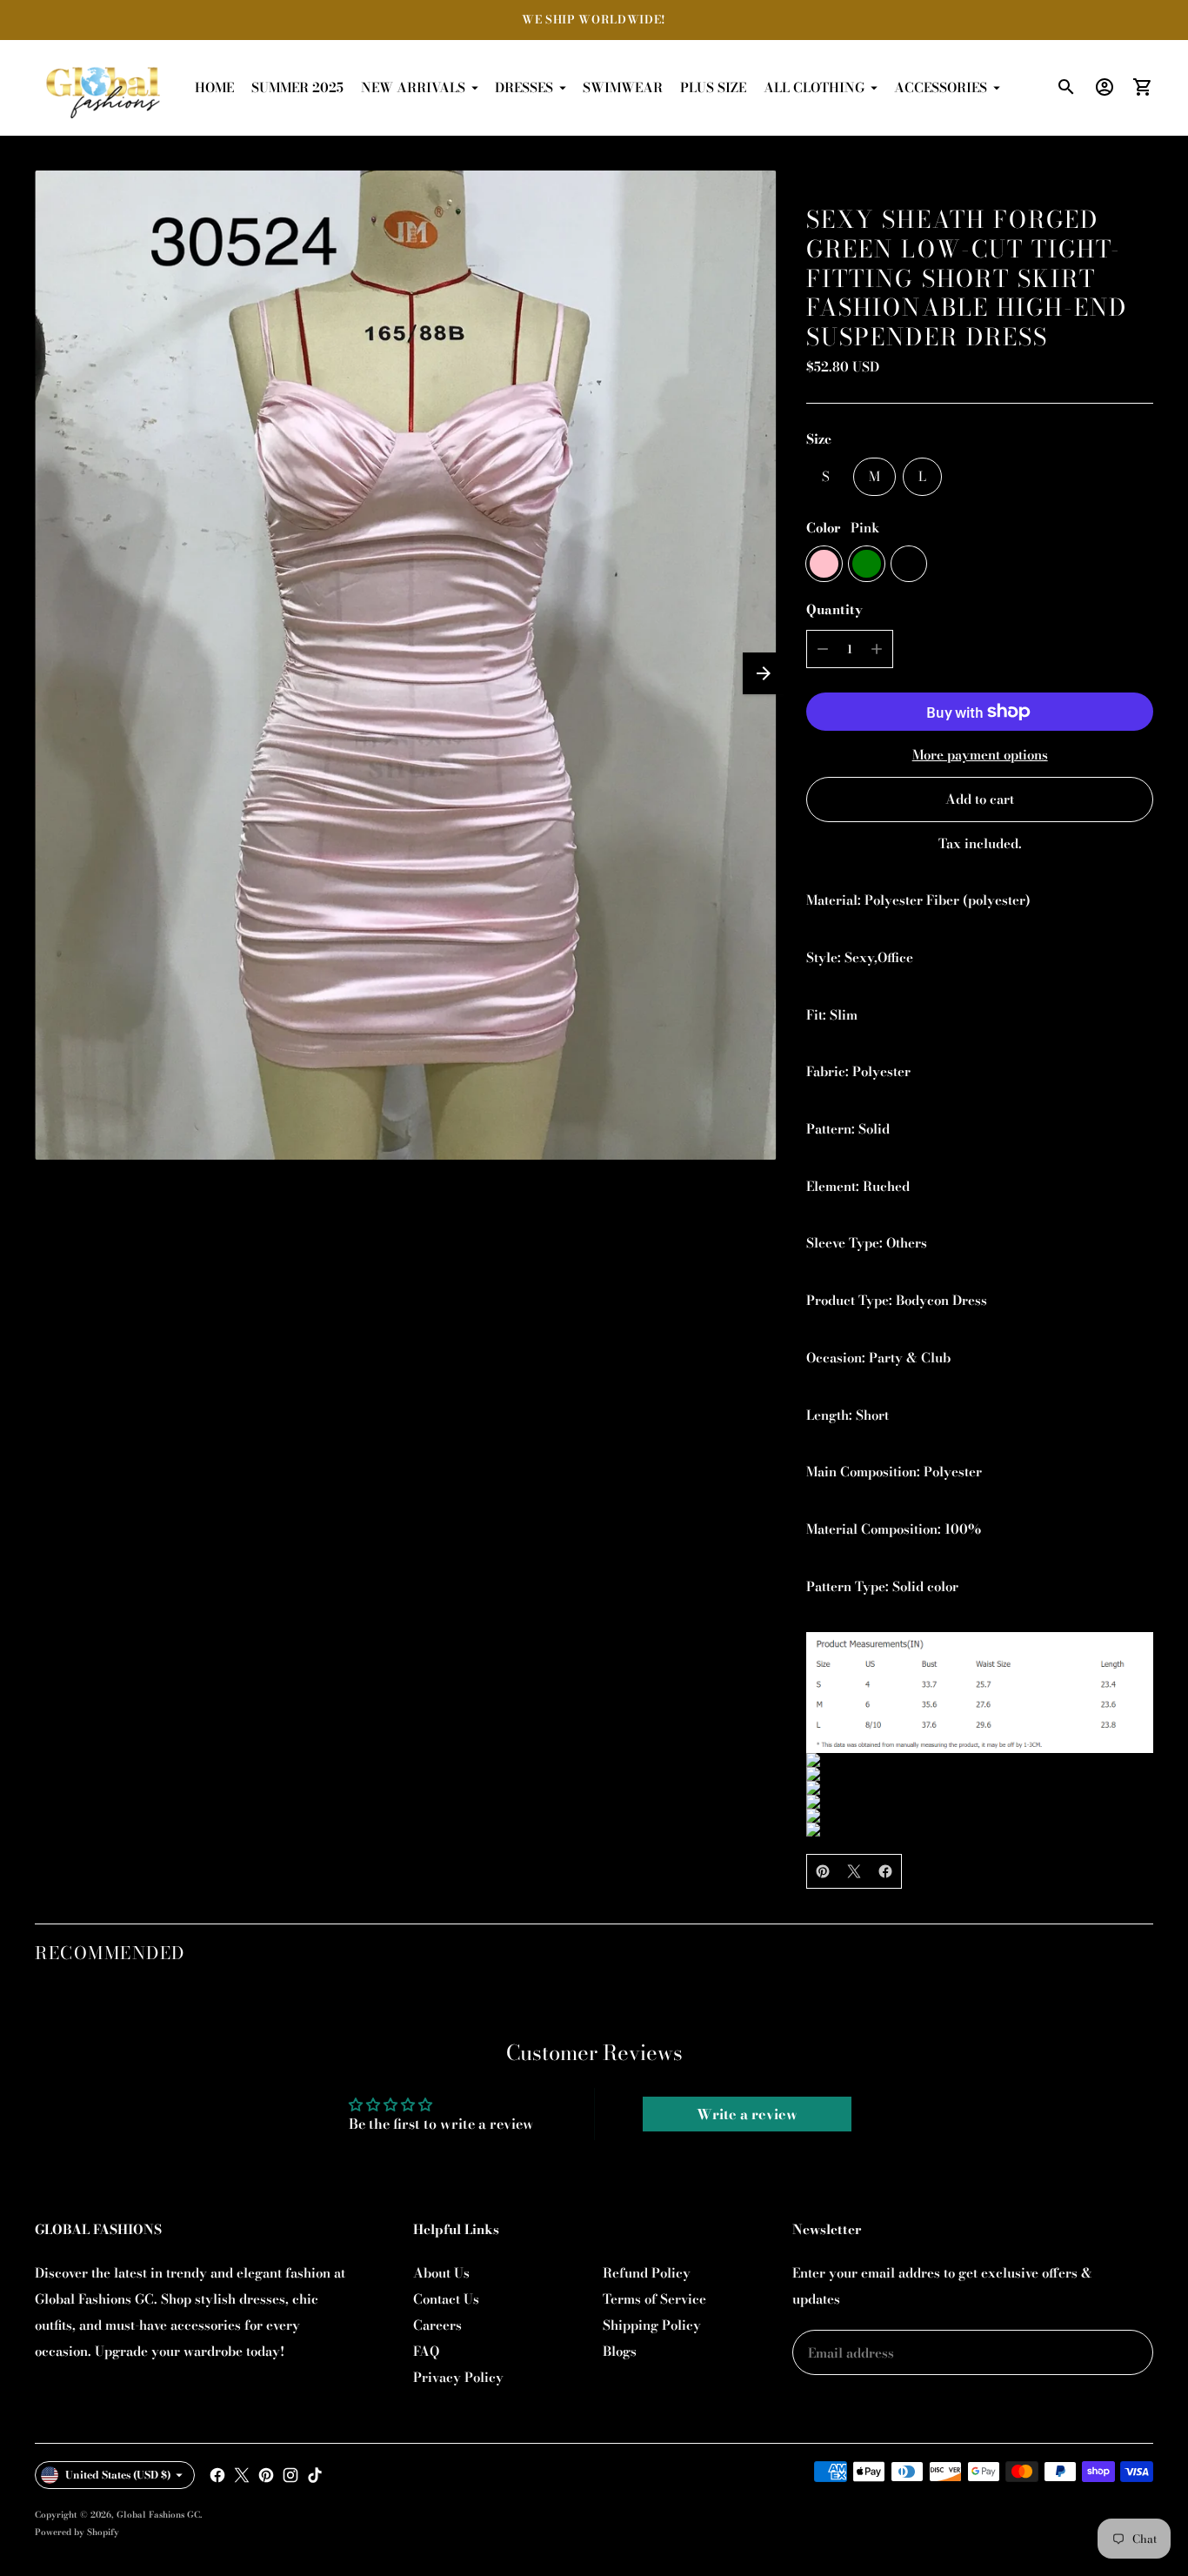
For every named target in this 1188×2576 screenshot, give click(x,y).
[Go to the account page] (1105, 87)
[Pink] (824, 564)
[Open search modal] (1066, 87)
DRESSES (524, 87)
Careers (437, 2325)
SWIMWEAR (623, 87)
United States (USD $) (118, 2475)
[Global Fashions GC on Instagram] (290, 2475)
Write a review (747, 2114)
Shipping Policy (652, 2325)
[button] (764, 673)
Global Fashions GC (158, 2515)
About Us (441, 2273)
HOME (214, 87)
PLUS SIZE (713, 87)
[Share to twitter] (854, 1871)
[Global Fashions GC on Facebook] (217, 2475)
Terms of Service (654, 2299)
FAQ (426, 2351)
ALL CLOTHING (814, 87)
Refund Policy (647, 2273)
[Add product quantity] (877, 649)
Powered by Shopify (77, 2532)
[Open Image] (405, 665)
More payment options (980, 755)
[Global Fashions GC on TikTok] (315, 2475)
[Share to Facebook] (885, 1871)
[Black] (909, 564)
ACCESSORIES (941, 87)
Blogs (620, 2351)
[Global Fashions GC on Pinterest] (266, 2475)
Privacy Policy (458, 2377)
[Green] (867, 564)
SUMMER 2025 (297, 87)
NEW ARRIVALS (413, 87)
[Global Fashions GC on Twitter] (242, 2475)
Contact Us (446, 2299)
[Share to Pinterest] (823, 1871)
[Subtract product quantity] (823, 649)
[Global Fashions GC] (104, 88)
